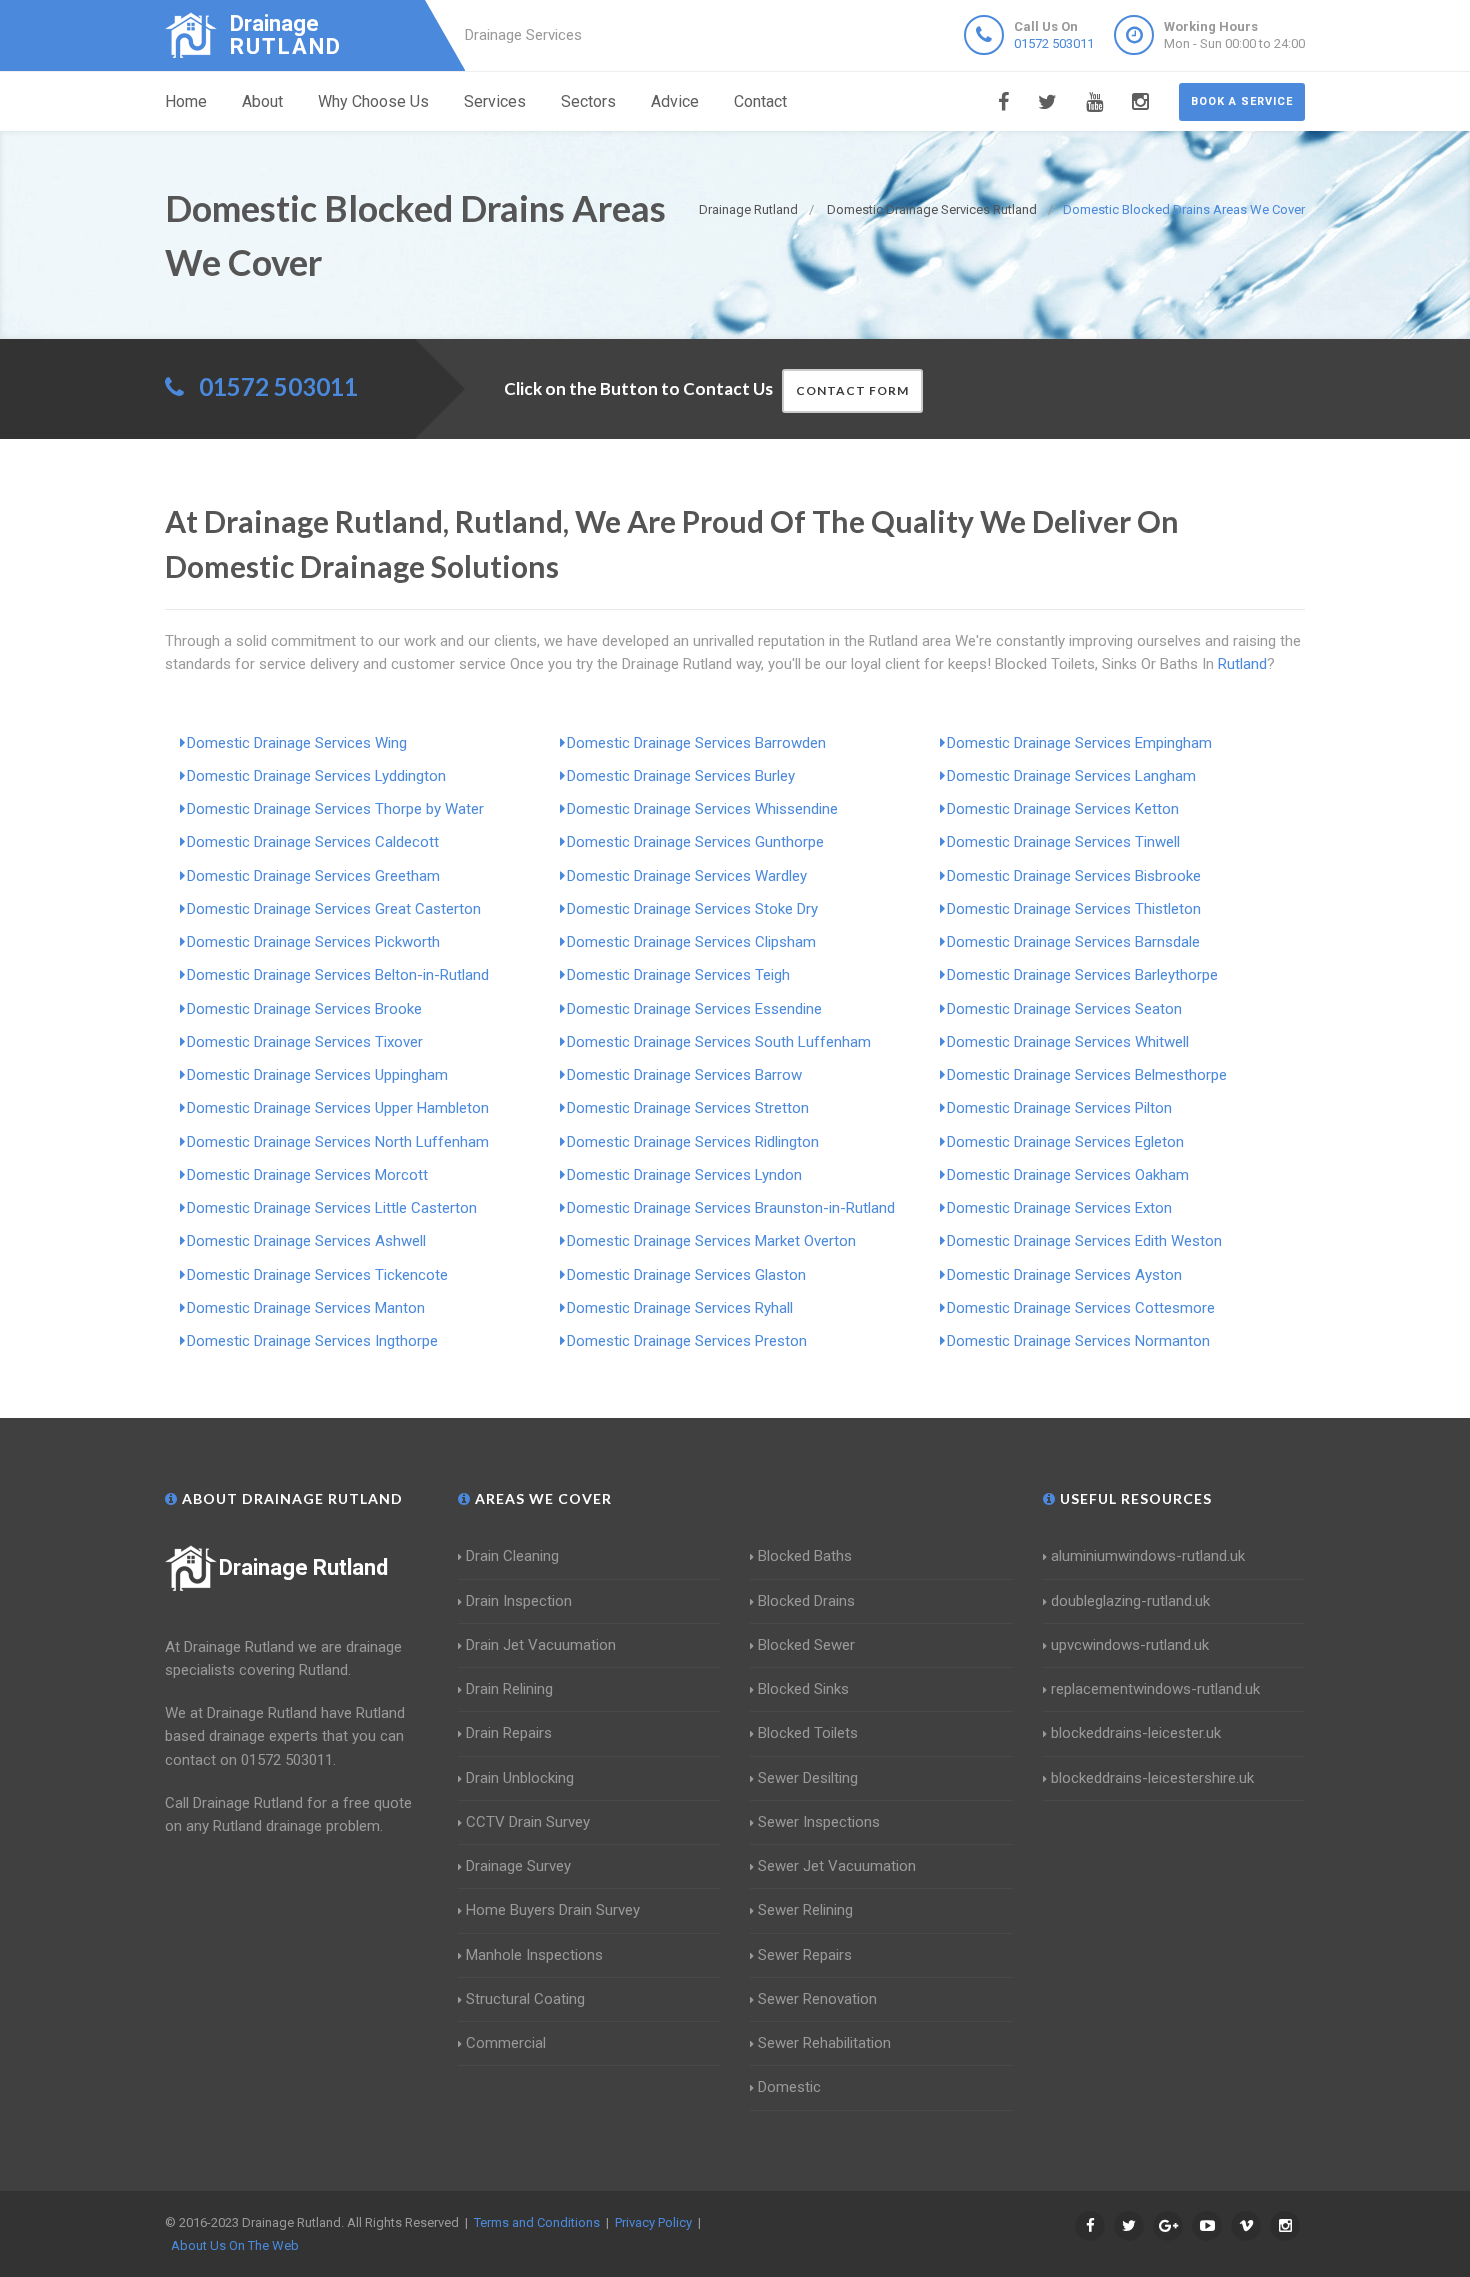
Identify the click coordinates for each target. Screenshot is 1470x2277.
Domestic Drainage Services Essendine (694, 1009)
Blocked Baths (805, 1556)
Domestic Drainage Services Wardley (687, 876)
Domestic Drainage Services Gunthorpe (695, 842)
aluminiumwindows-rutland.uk (1148, 1556)
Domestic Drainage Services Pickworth (313, 942)
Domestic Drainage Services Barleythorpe (1082, 975)
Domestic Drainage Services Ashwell (306, 1241)
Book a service (1242, 101)
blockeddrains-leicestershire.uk (1152, 1778)
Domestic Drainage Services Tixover (305, 1042)
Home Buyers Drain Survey (553, 1910)
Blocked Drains (806, 1601)
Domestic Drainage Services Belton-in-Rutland (338, 975)
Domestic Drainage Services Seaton (1064, 1009)
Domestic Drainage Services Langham (1071, 776)
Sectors (588, 101)
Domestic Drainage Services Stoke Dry (692, 909)
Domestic (789, 2087)
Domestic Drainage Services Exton (1059, 1208)
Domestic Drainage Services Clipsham (691, 942)
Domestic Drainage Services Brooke (304, 1009)
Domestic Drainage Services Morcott (307, 1175)
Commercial (506, 2043)
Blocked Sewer (806, 1645)
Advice (675, 101)
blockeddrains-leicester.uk (1136, 1733)
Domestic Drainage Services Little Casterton (332, 1208)
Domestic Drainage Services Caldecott (313, 842)
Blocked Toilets (808, 1733)
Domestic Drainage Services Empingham (1079, 743)
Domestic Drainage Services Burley (681, 776)
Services (495, 101)
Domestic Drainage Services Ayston (1064, 1275)
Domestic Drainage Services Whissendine (702, 809)
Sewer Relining (805, 1910)
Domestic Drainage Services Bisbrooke (1074, 876)
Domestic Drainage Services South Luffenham (719, 1042)
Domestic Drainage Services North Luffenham (338, 1142)
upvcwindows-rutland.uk (1130, 1645)
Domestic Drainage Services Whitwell (1068, 1042)
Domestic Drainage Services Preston (687, 1341)
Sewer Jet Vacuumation (837, 1866)
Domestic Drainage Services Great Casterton (334, 909)
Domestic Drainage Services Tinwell (1063, 842)
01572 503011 (1054, 43)
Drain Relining (509, 1689)
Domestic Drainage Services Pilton (1059, 1108)
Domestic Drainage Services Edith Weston (1084, 1241)
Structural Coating (525, 1999)
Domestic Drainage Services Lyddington (316, 776)
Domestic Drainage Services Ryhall (680, 1308)
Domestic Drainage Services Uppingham (317, 1075)
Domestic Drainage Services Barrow (684, 1075)
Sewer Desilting (808, 1778)
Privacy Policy (653, 2222)
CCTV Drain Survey (528, 1822)
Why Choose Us (373, 101)
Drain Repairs (509, 1733)
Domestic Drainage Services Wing (297, 743)
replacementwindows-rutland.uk (1155, 1689)
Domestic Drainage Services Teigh (678, 975)
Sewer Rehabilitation (824, 2043)
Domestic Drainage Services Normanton (1078, 1341)
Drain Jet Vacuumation (541, 1645)
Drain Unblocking (520, 1778)
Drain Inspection (519, 1601)
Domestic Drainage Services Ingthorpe (312, 1341)
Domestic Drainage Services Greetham (313, 876)
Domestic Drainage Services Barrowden (696, 743)
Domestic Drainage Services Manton (306, 1308)
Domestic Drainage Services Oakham (1068, 1175)
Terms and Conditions (537, 2222)
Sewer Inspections (819, 1822)
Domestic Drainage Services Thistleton (1074, 909)
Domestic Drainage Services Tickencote (317, 1275)
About (262, 101)
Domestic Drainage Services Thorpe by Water (335, 809)
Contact (760, 101)
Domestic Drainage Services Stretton (688, 1108)
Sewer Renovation (817, 1999)
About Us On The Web (235, 2245)
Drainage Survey (518, 1866)
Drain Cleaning (512, 1556)
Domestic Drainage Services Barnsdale (1073, 942)
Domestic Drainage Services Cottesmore (1081, 1308)
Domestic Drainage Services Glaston (686, 1275)
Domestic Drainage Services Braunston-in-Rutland (731, 1208)
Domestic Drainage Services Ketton (1063, 809)
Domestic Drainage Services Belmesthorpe (1087, 1075)
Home (186, 101)
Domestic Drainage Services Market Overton (711, 1241)
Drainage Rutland (303, 1567)
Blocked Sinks (803, 1689)
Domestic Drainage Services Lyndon (684, 1175)
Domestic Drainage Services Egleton (1065, 1142)
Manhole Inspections (534, 1955)
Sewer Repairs (805, 1955)
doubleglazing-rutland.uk (1130, 1601)
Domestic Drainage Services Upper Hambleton (338, 1108)
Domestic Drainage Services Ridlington (693, 1142)
